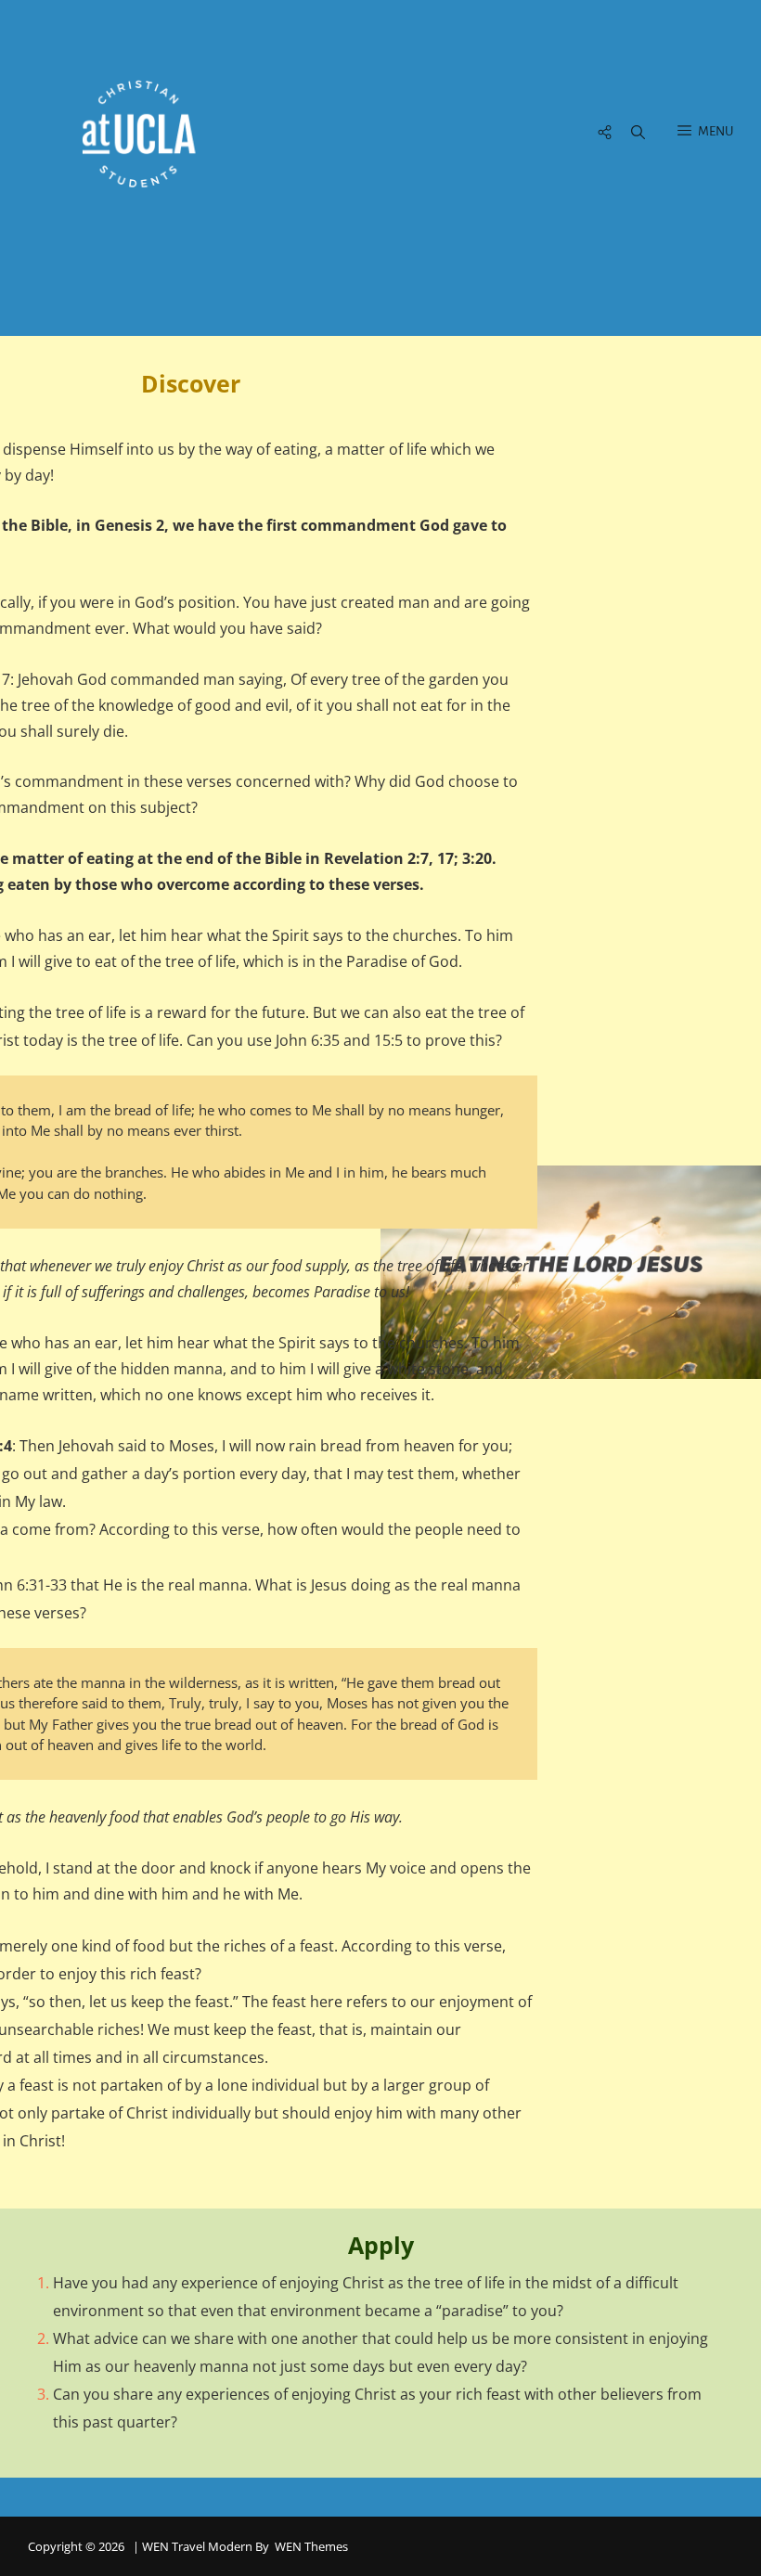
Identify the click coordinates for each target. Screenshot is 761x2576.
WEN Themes (311, 2546)
